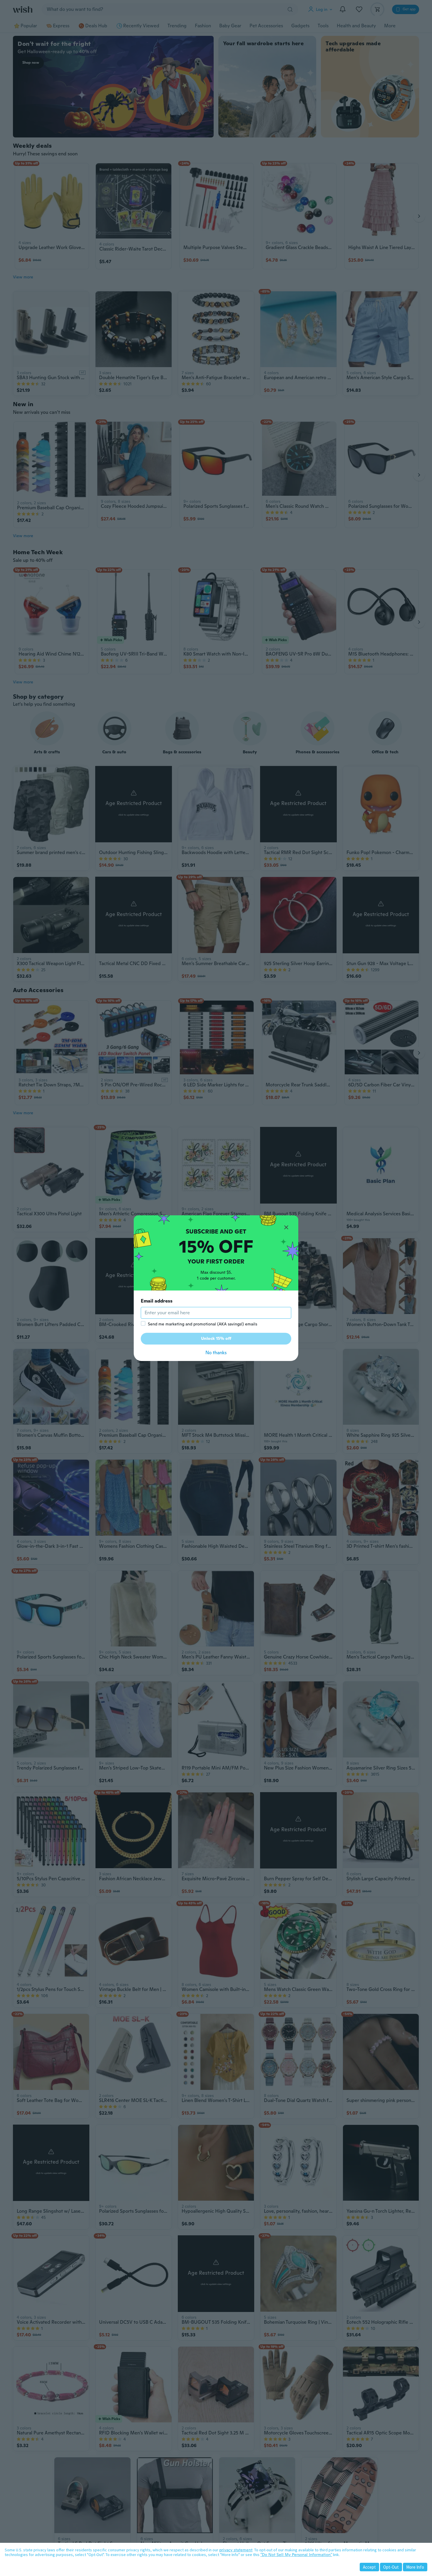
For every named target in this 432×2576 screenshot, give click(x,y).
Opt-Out (391, 2567)
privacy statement (236, 2550)
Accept (369, 2567)
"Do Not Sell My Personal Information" (296, 2555)
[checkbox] (143, 1323)
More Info (415, 2567)
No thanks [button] (216, 1353)
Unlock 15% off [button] (216, 1338)
